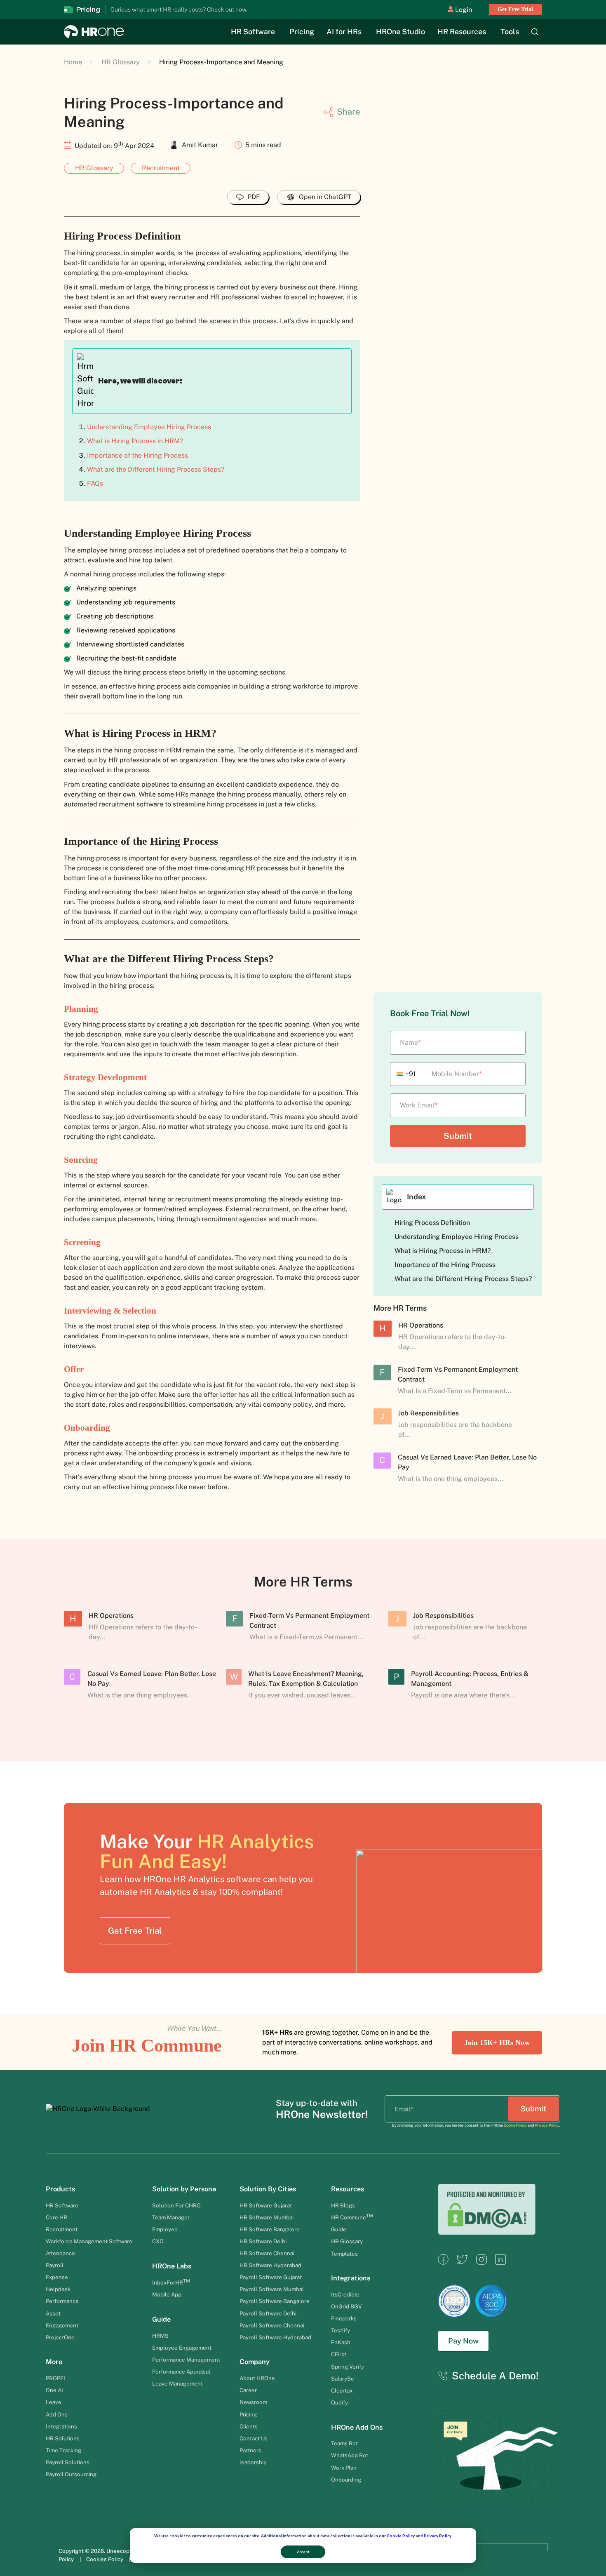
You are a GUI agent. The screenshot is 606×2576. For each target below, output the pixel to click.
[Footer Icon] (443, 2262)
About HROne (257, 2378)
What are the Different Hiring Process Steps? (156, 469)
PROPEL (56, 2378)
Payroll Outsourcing (72, 2474)
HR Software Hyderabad (270, 2265)
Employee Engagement (182, 2348)
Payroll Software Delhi (268, 2313)
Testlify (341, 2330)
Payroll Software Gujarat (271, 2277)
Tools (510, 32)
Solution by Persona (184, 2189)
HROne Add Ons (357, 2427)
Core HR (56, 2217)
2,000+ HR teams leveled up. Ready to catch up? (223, 9)
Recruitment (161, 168)
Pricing (302, 32)
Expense (57, 2277)
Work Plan (344, 2468)
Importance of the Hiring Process (137, 455)
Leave (54, 2402)
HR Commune (352, 2217)
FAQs (95, 483)
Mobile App (167, 2294)
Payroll (55, 2265)
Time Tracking (63, 2450)
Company (255, 2362)
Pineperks (344, 2318)
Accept (303, 2552)
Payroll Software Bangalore (275, 2301)
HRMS (160, 2336)
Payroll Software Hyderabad (275, 2337)
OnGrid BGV (346, 2306)
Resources (348, 2189)
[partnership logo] (508, 2555)
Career (248, 2390)
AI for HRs (344, 32)
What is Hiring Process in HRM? (135, 441)
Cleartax (342, 2390)
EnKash (341, 2342)
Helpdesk (58, 2289)
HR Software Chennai (267, 2253)
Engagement (62, 2325)
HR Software (253, 32)
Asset (54, 2313)
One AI (54, 2390)
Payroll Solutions (68, 2462)
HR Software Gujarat (266, 2205)
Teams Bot (344, 2443)
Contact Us (254, 2438)
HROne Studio (400, 32)
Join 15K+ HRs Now (497, 2042)
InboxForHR (171, 2282)
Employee (165, 2229)
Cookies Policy (105, 2559)
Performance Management (186, 2360)
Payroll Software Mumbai (271, 2289)
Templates (344, 2254)
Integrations (61, 2426)
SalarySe (343, 2379)
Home (73, 62)
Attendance (60, 2253)
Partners (250, 2450)
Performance (62, 2301)
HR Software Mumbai (267, 2217)
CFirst (339, 2354)
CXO (158, 2241)
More (54, 2362)
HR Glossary (121, 62)
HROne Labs (172, 2266)
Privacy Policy (437, 2536)
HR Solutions (63, 2438)
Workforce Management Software (89, 2241)
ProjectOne (60, 2337)
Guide (161, 2319)
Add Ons (57, 2414)
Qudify (339, 2402)
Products (60, 2189)
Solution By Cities (268, 2189)
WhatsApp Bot (350, 2455)
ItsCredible (345, 2294)
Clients (249, 2426)
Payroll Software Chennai (272, 2325)
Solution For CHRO (176, 2205)
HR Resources (462, 32)
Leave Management (177, 2383)
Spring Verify (348, 2367)
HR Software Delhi (263, 2241)
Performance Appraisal (181, 2372)
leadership (253, 2462)
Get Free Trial (515, 9)
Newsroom (253, 2402)
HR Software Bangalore (270, 2229)
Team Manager (171, 2217)
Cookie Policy (401, 2536)
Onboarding (346, 2480)
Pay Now (463, 2341)
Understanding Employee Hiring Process (149, 427)
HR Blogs (343, 2205)
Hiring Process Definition (432, 1223)
